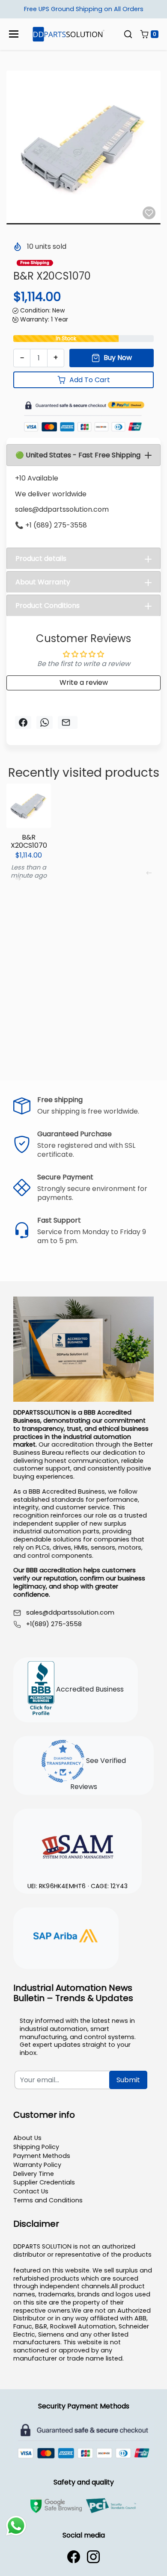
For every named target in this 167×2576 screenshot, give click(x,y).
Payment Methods (42, 2156)
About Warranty (43, 582)
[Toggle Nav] (14, 34)
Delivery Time (34, 2174)
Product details (41, 559)
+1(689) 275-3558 (54, 1624)
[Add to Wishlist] (149, 213)
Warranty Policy (37, 2165)
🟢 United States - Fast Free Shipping (78, 455)
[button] (128, 34)
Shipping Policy (36, 2147)
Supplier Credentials (44, 2182)
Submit (128, 2080)
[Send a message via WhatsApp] (16, 2526)
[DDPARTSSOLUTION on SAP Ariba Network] (66, 1937)
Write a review (84, 682)
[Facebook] (74, 2557)
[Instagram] (93, 2557)
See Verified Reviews (98, 1774)
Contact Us (31, 2191)
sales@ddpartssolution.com (70, 1613)
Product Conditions (48, 606)
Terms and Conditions (48, 2200)
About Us (27, 2138)
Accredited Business (89, 1689)
